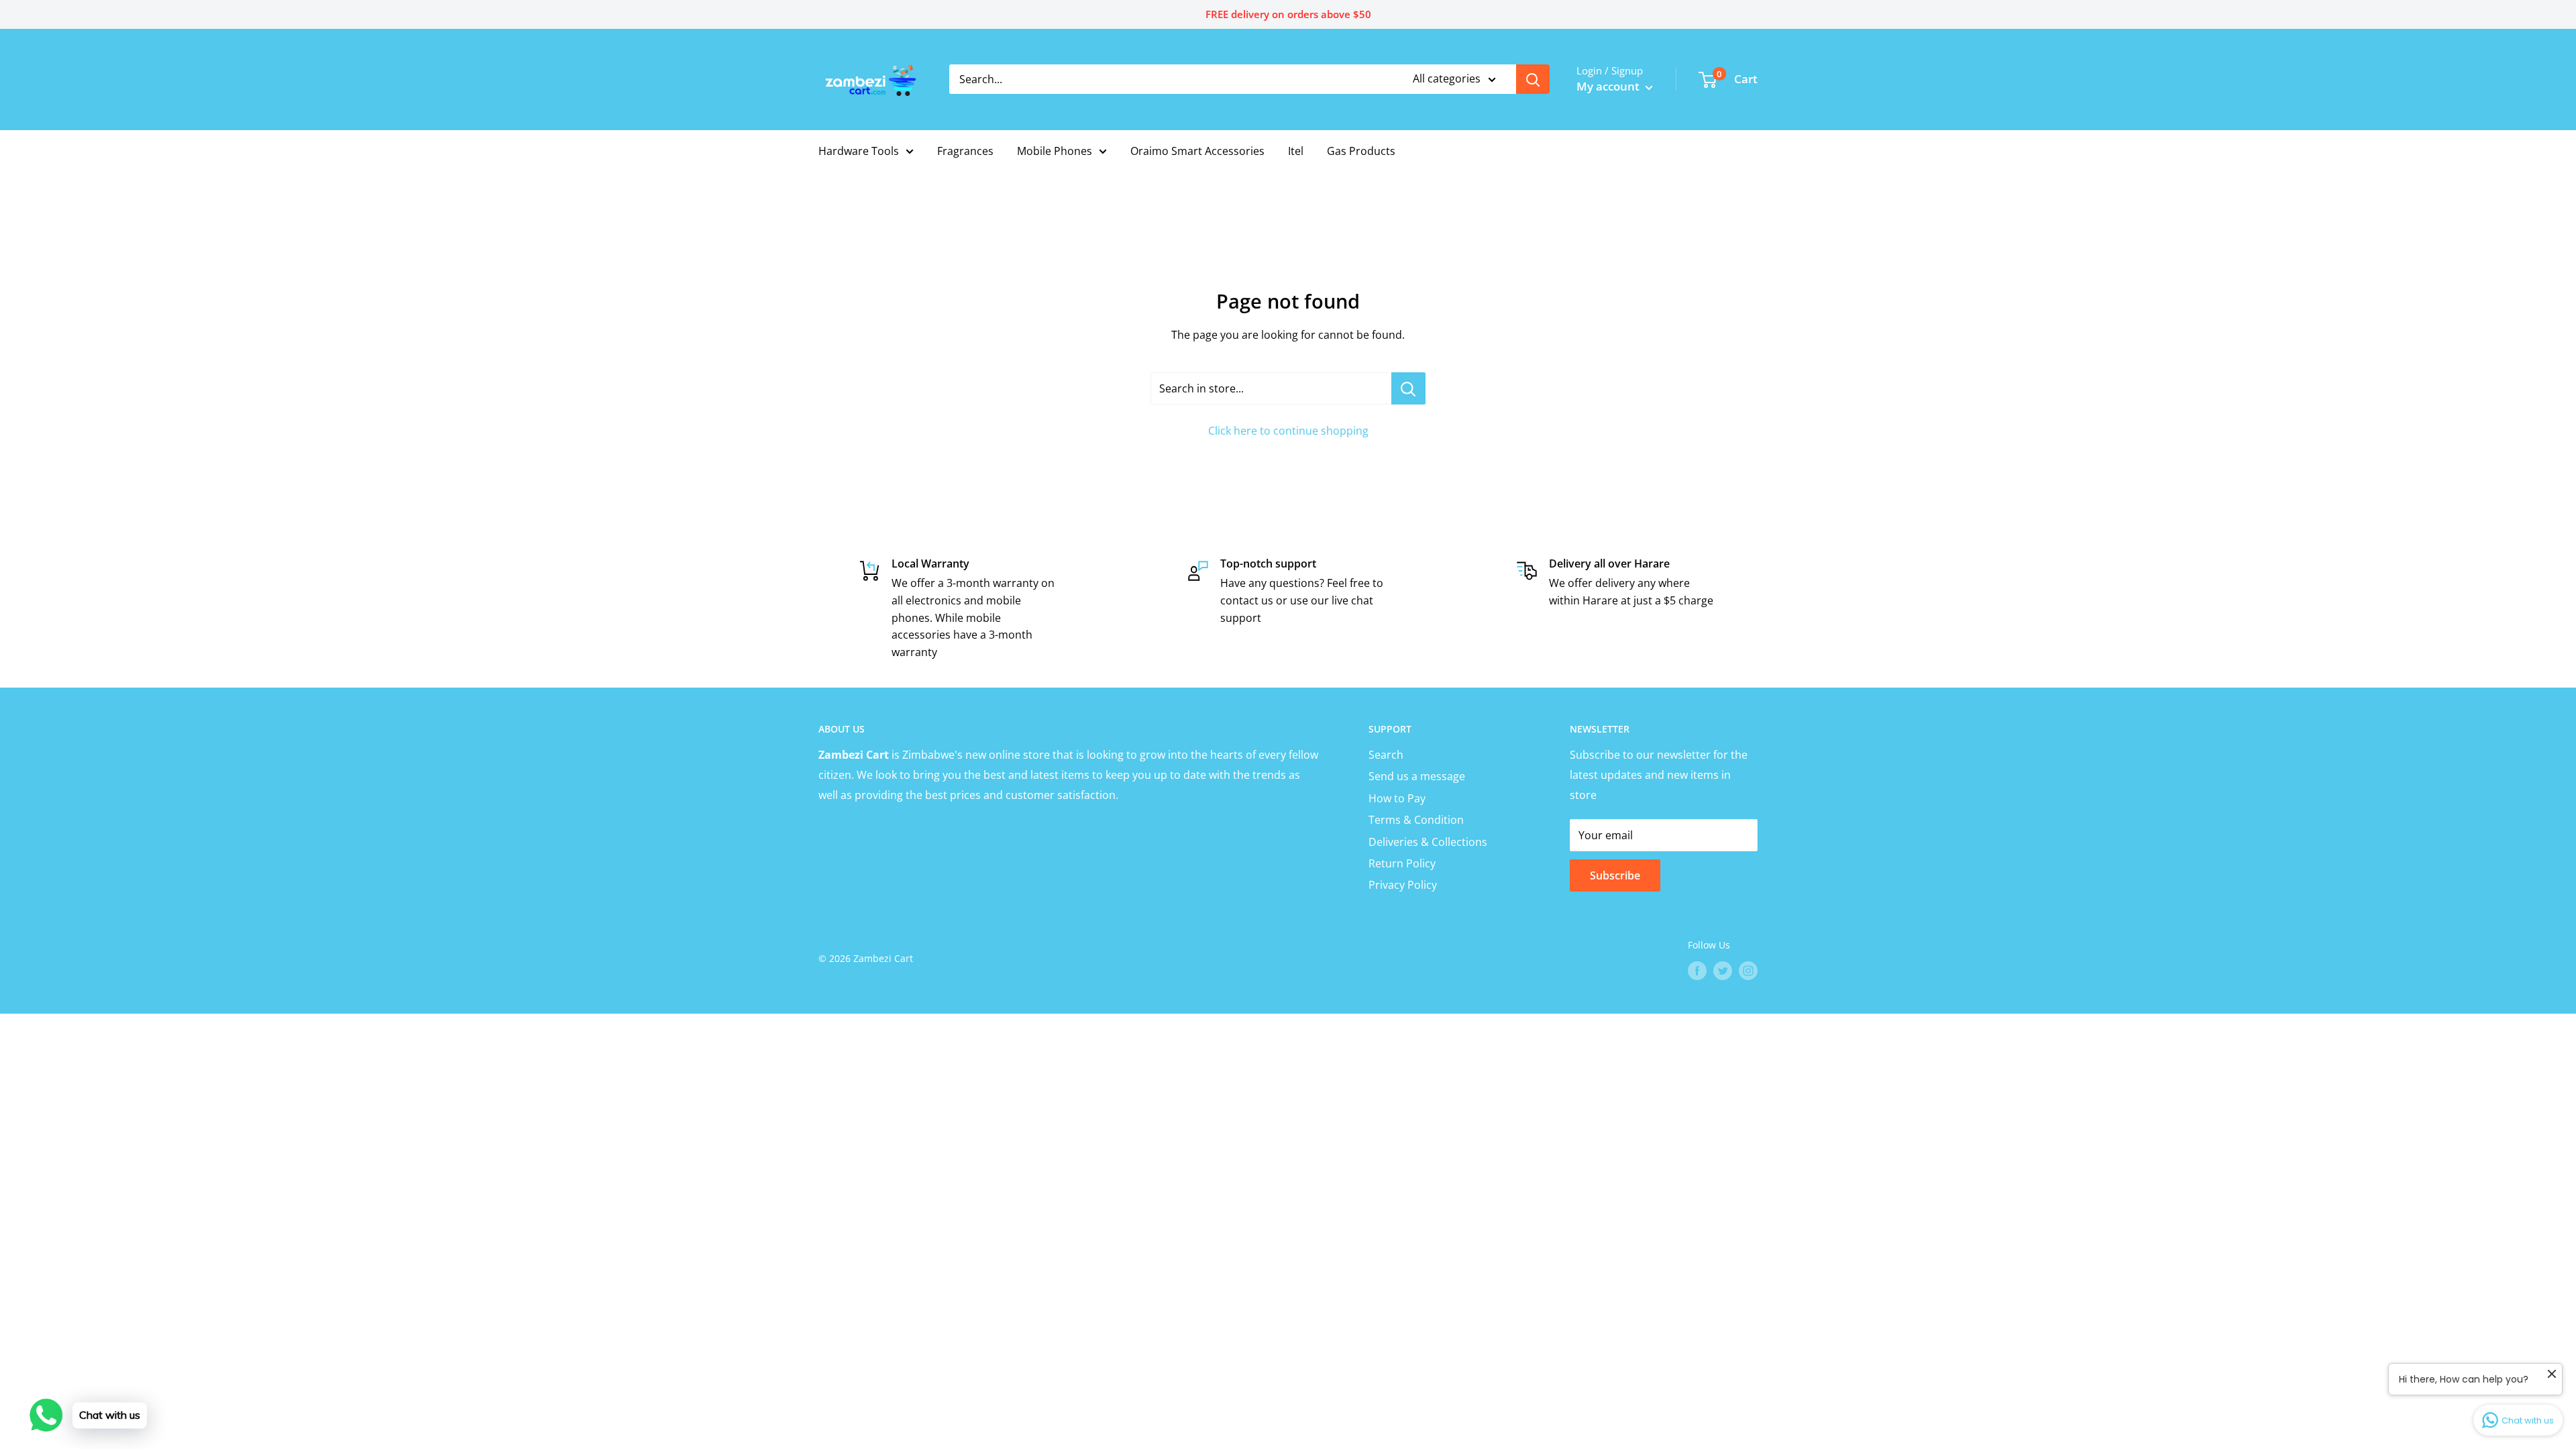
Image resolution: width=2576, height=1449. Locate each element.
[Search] (1533, 79)
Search (1386, 755)
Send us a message (1417, 776)
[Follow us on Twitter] (1723, 971)
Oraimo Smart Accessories (1197, 151)
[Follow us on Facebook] (1697, 971)
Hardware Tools (859, 151)
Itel (1296, 151)
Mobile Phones (1055, 151)
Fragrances (965, 151)
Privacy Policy (1403, 885)
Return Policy (1402, 863)
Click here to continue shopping (1288, 431)
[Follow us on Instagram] (1748, 971)
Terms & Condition (1416, 820)
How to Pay (1397, 798)
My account (1609, 86)
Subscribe (1615, 875)
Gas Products (1361, 151)
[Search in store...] (1408, 388)
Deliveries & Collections (1428, 842)
